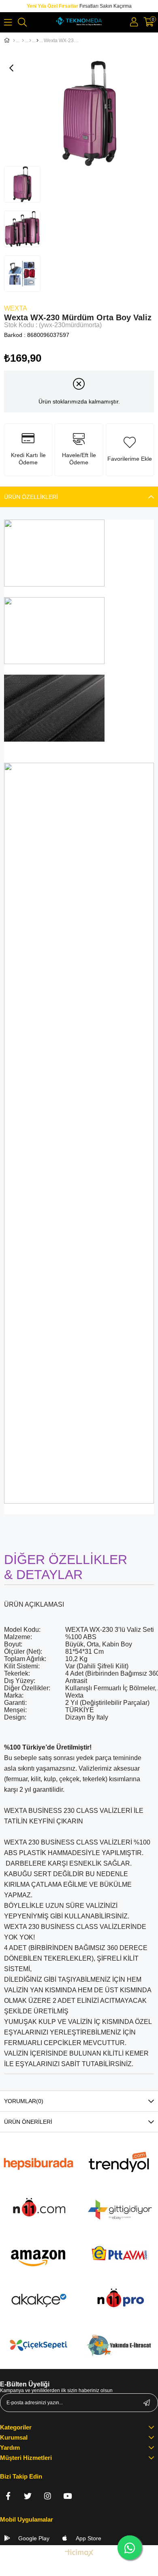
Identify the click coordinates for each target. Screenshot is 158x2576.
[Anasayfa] (14, 41)
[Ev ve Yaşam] (23, 41)
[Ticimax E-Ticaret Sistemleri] (79, 2553)
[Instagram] (48, 2496)
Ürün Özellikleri (31, 497)
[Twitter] (28, 2496)
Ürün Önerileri (28, 2122)
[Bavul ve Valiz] (37, 41)
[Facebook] (8, 2496)
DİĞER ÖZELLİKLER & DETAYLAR (66, 1567)
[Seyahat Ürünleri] (30, 41)
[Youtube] (67, 2496)
